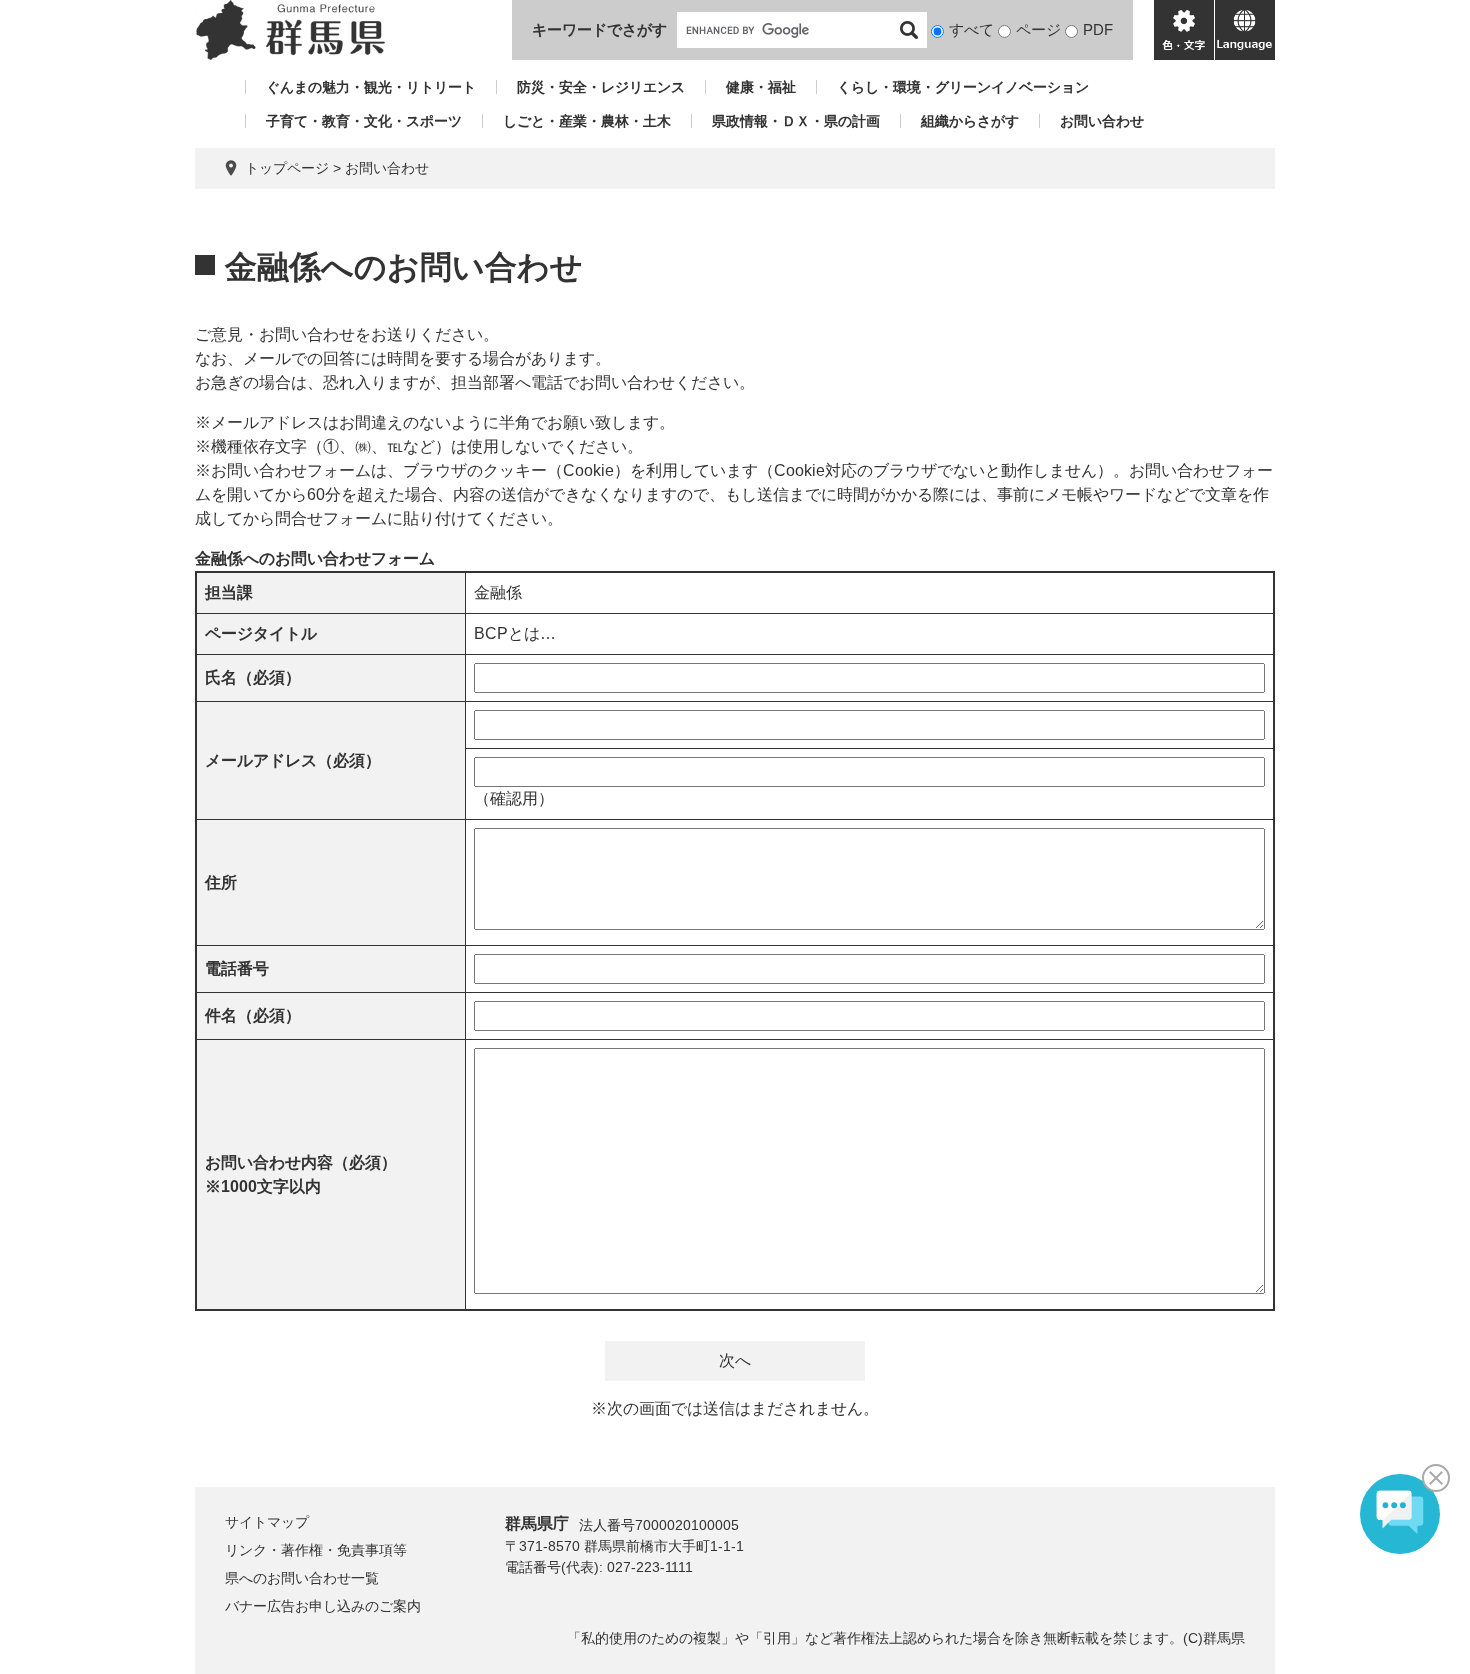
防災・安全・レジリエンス (601, 87)
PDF (1098, 29)
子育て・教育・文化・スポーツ (364, 121)
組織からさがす (970, 121)
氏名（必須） (253, 677)
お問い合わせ (1102, 121)
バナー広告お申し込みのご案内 (323, 1606)
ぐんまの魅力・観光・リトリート (371, 87)
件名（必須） (253, 1015)
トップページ (287, 168)
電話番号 (237, 968)
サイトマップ (267, 1522)
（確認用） (514, 798)
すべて (971, 29)
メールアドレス (293, 760)
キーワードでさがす (599, 29)
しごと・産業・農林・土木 (587, 121)
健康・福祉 (761, 87)
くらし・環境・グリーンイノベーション (963, 87)
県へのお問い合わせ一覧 (302, 1578)
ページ (1038, 29)
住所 (221, 882)
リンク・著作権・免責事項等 (316, 1550)
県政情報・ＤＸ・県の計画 (796, 121)
